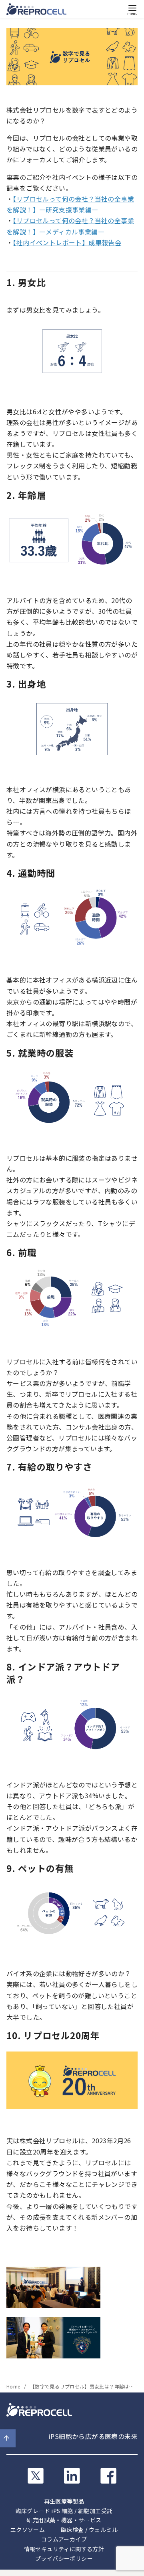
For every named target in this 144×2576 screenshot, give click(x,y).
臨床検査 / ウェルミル (89, 2530)
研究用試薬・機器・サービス (64, 2520)
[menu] (132, 9)
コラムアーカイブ (64, 2539)
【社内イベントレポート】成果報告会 (67, 242)
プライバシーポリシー (64, 2558)
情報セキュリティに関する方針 (64, 2549)
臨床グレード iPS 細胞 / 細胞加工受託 (64, 2511)
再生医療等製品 (64, 2501)
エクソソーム (28, 2530)
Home (14, 2386)
